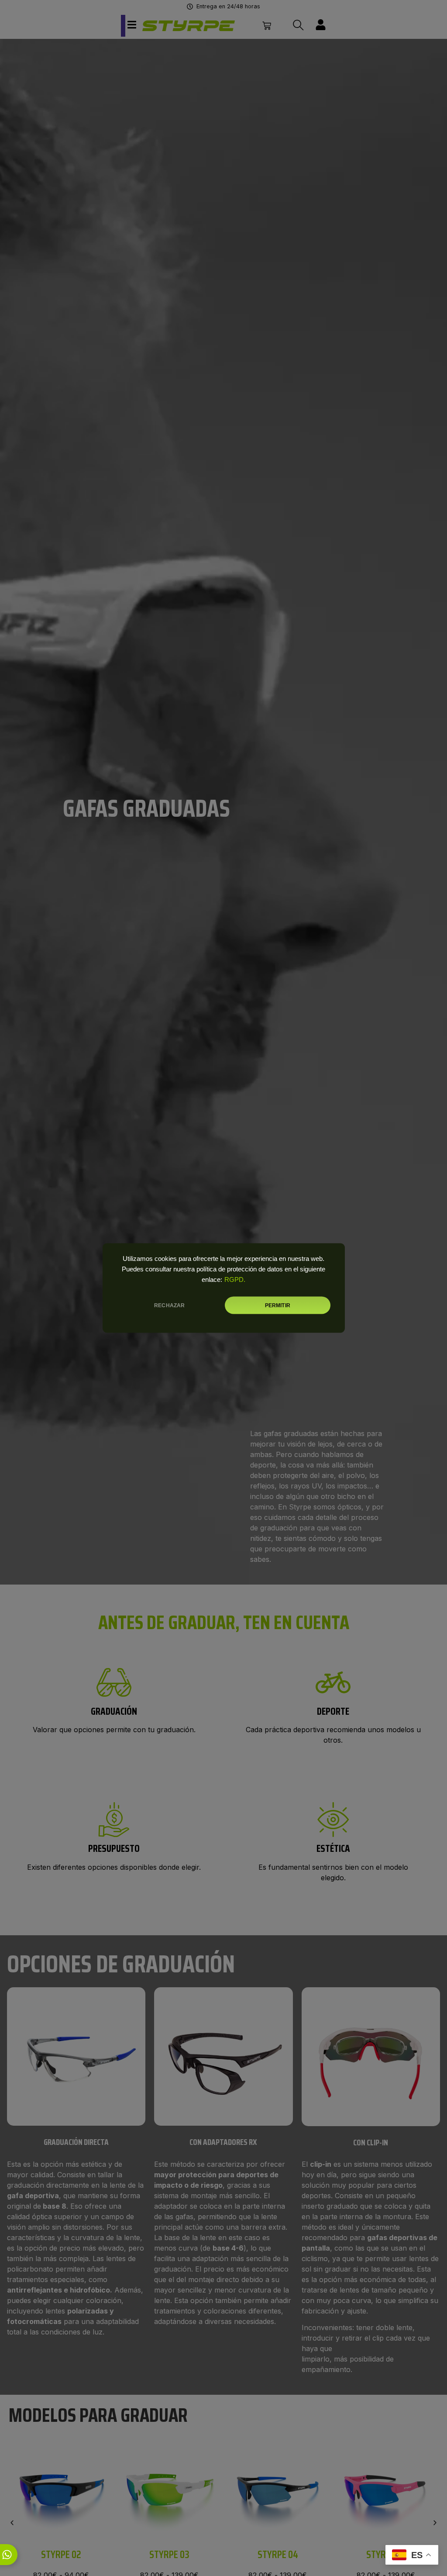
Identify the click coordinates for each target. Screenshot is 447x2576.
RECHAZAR (169, 1305)
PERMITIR (278, 1305)
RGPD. (235, 1280)
